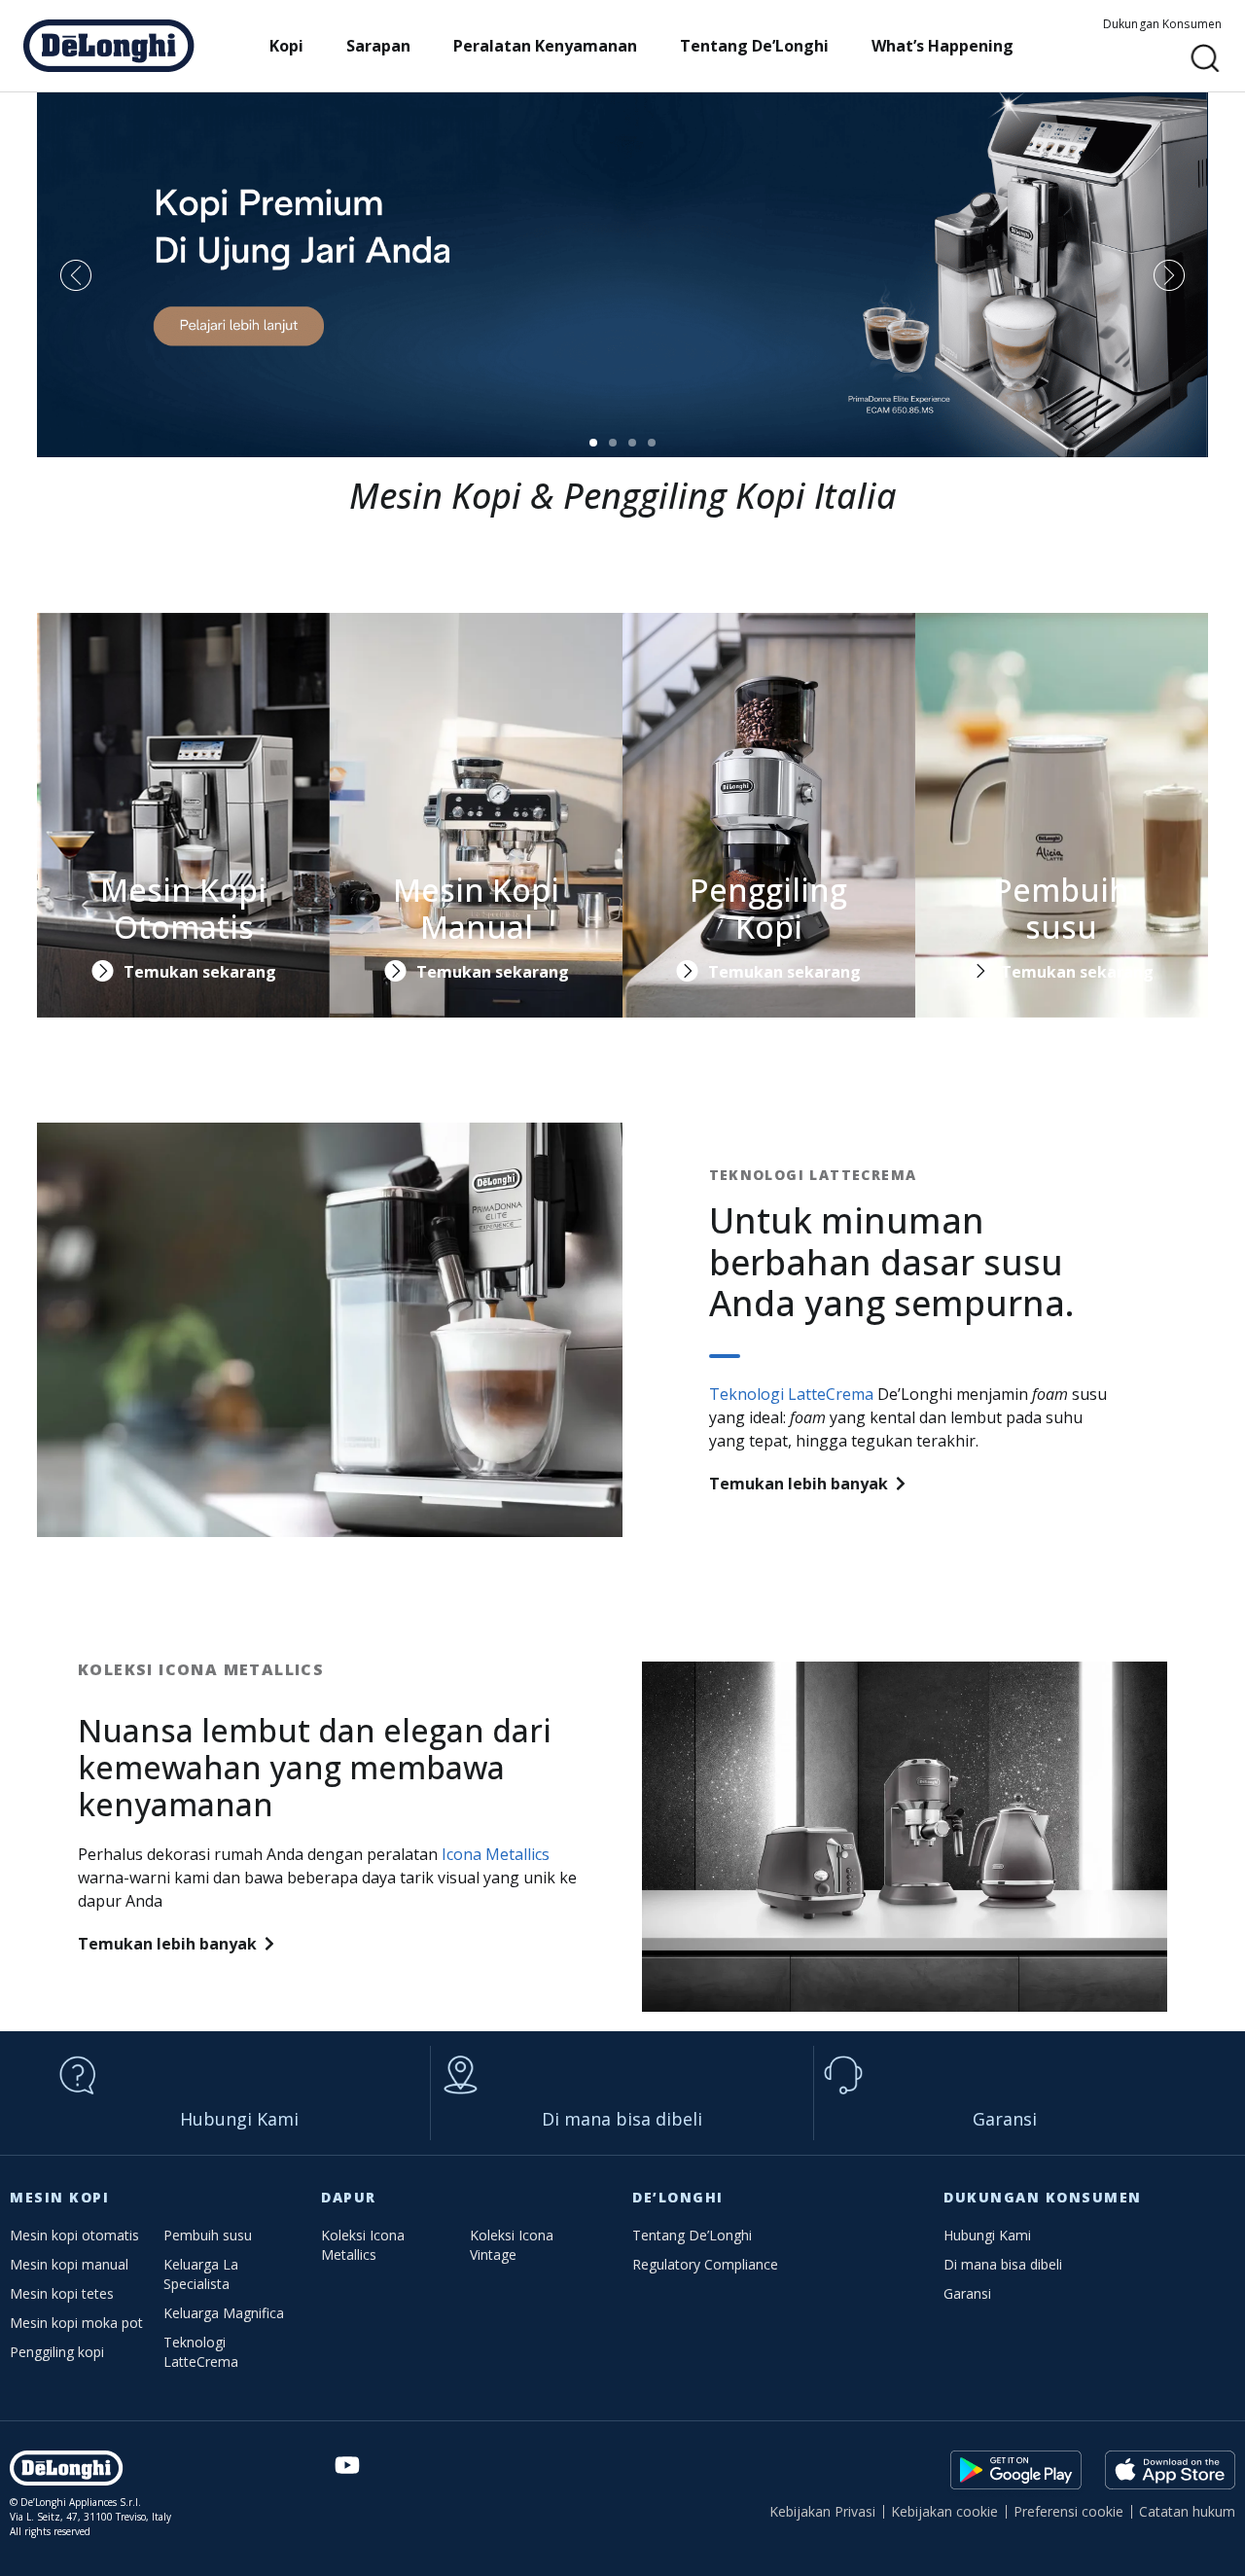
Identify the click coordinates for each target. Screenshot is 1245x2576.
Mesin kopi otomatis (74, 2235)
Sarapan (378, 46)
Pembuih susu (208, 2235)
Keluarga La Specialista (201, 2274)
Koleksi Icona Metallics (363, 2245)
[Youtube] (347, 2466)
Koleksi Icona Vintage (512, 2245)
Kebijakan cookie (944, 2511)
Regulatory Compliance (705, 2264)
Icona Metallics (496, 1854)
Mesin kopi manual (69, 2264)
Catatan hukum (1187, 2511)
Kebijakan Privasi (822, 2511)
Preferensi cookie (1068, 2511)
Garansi (1005, 2119)
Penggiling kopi (57, 2352)
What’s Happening (943, 46)
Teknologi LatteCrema (791, 1394)
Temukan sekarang (200, 972)
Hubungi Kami (239, 2119)
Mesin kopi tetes (62, 2293)
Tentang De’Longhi (754, 46)
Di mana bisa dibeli (622, 2119)
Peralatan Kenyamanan (545, 46)
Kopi (286, 46)
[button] (1206, 59)
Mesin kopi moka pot (76, 2323)
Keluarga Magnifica (224, 2313)
